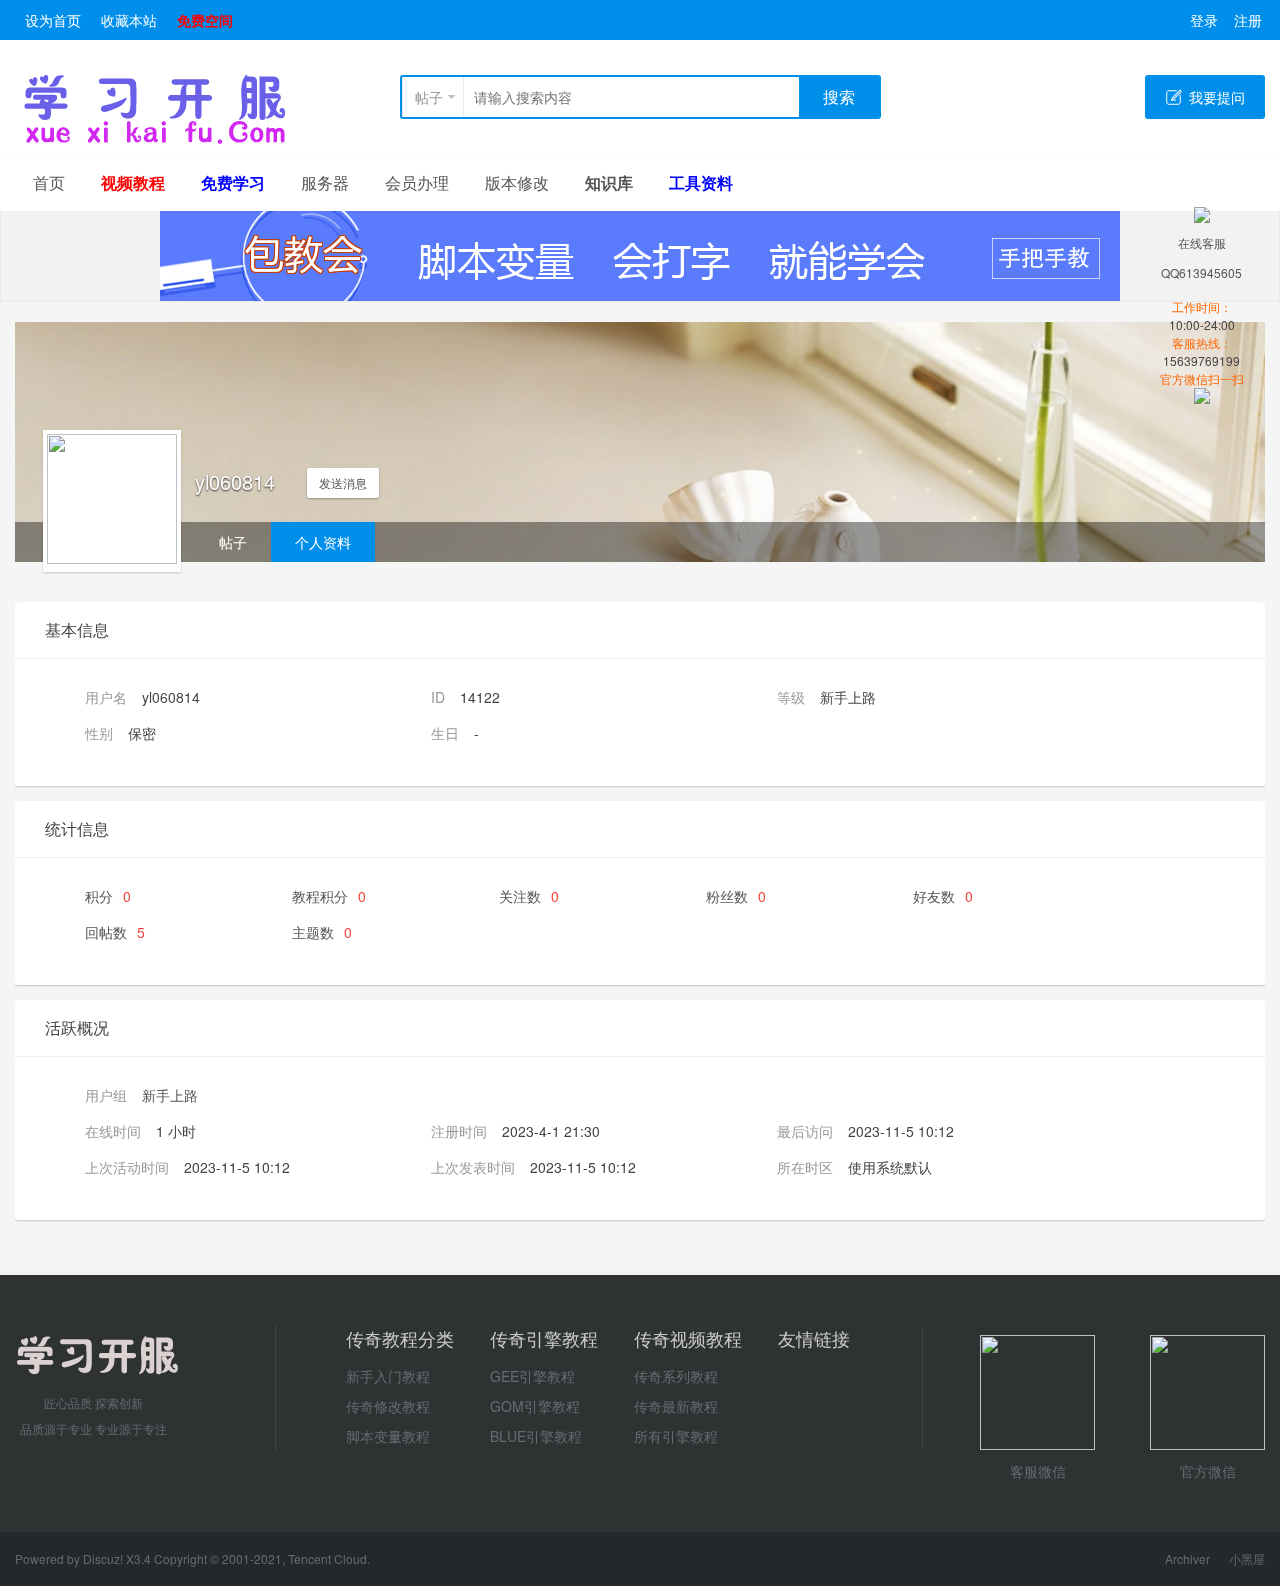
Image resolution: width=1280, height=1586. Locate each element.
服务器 (325, 182)
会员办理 (417, 182)
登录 (1204, 20)
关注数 (529, 896)
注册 (1248, 20)
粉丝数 (736, 896)
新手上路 (170, 1095)
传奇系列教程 (676, 1376)
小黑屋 (1247, 1558)
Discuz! (104, 1558)
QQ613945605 (1201, 272)
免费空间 (205, 20)
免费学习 (233, 182)
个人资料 (323, 542)
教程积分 (329, 896)
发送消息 (343, 482)
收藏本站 (129, 20)
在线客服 (1202, 242)
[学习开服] (155, 139)
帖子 (429, 97)
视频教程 (133, 182)
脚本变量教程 (388, 1436)
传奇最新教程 (676, 1406)
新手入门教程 (388, 1376)
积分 (108, 896)
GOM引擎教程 (535, 1406)
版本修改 (517, 182)
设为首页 (53, 20)
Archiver (1187, 1558)
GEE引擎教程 (532, 1376)
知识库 (609, 182)
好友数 (943, 896)
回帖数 (115, 932)
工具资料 (701, 182)
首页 (49, 182)
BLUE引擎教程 (536, 1436)
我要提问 (1217, 97)
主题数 (322, 932)
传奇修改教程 (388, 1406)
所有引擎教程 (676, 1436)
